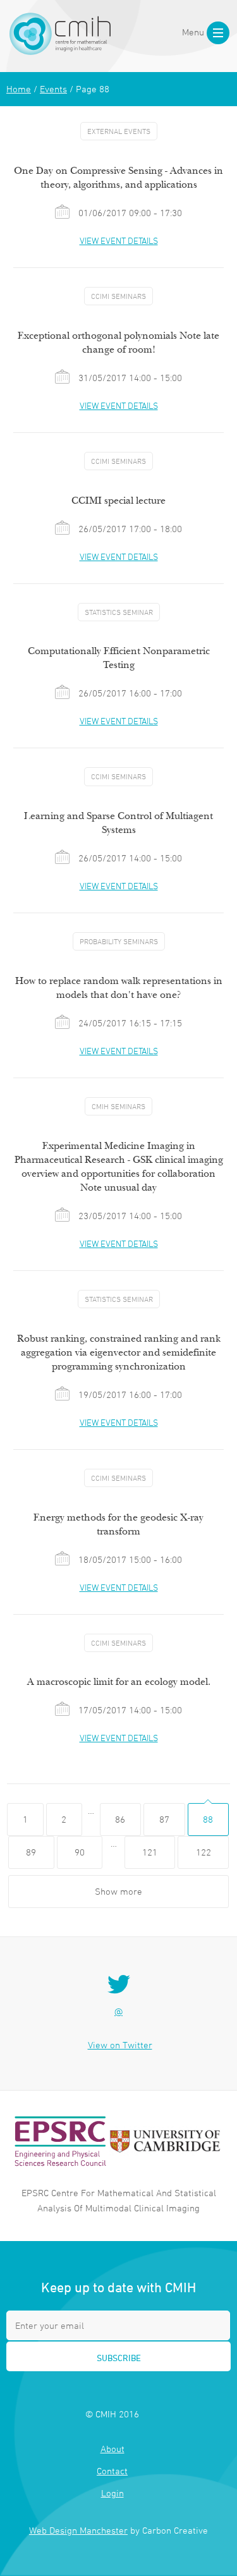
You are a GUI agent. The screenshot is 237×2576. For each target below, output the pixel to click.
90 (80, 1852)
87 (164, 1819)
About (112, 2449)
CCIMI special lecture (118, 501)
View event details (119, 240)
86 (120, 1819)
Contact (112, 2471)
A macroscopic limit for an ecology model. (119, 1682)
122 (204, 1852)
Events (53, 89)
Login (112, 2493)
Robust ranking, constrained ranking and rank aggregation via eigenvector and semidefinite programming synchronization (119, 1352)
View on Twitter (120, 2045)
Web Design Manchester (78, 2530)
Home (19, 89)
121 (150, 1852)
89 (31, 1852)
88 (208, 1819)
